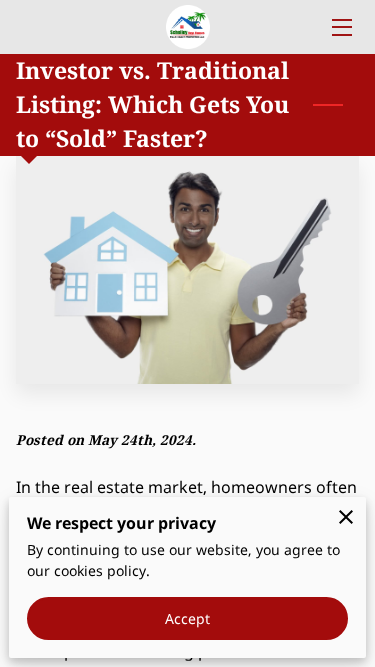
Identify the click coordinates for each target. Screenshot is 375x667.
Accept (188, 618)
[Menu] (340, 27)
